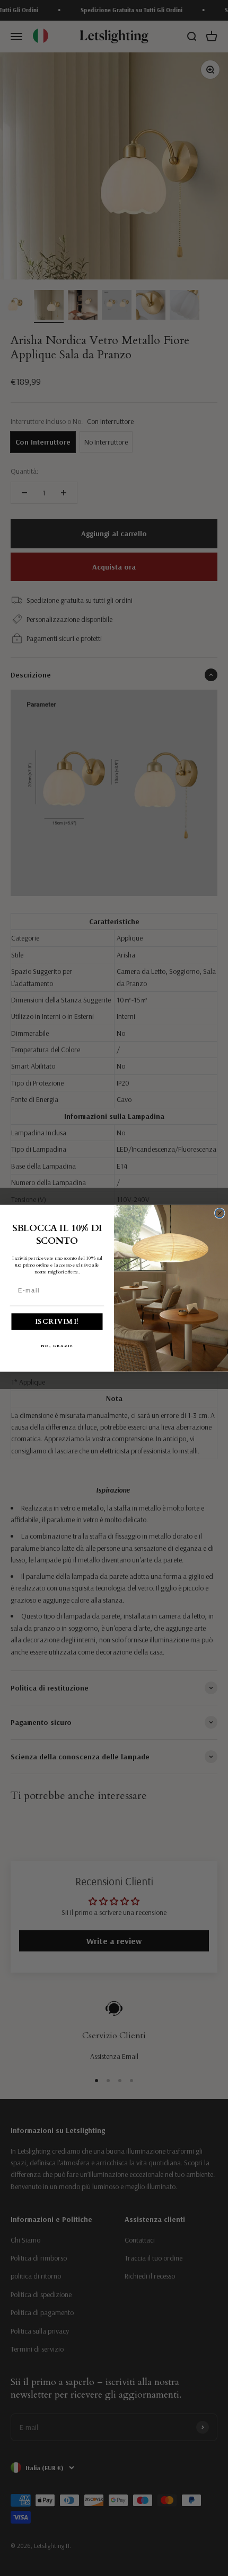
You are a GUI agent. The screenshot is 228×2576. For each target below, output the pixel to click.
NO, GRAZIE (57, 1346)
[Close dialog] (220, 1213)
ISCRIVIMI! (57, 1321)
